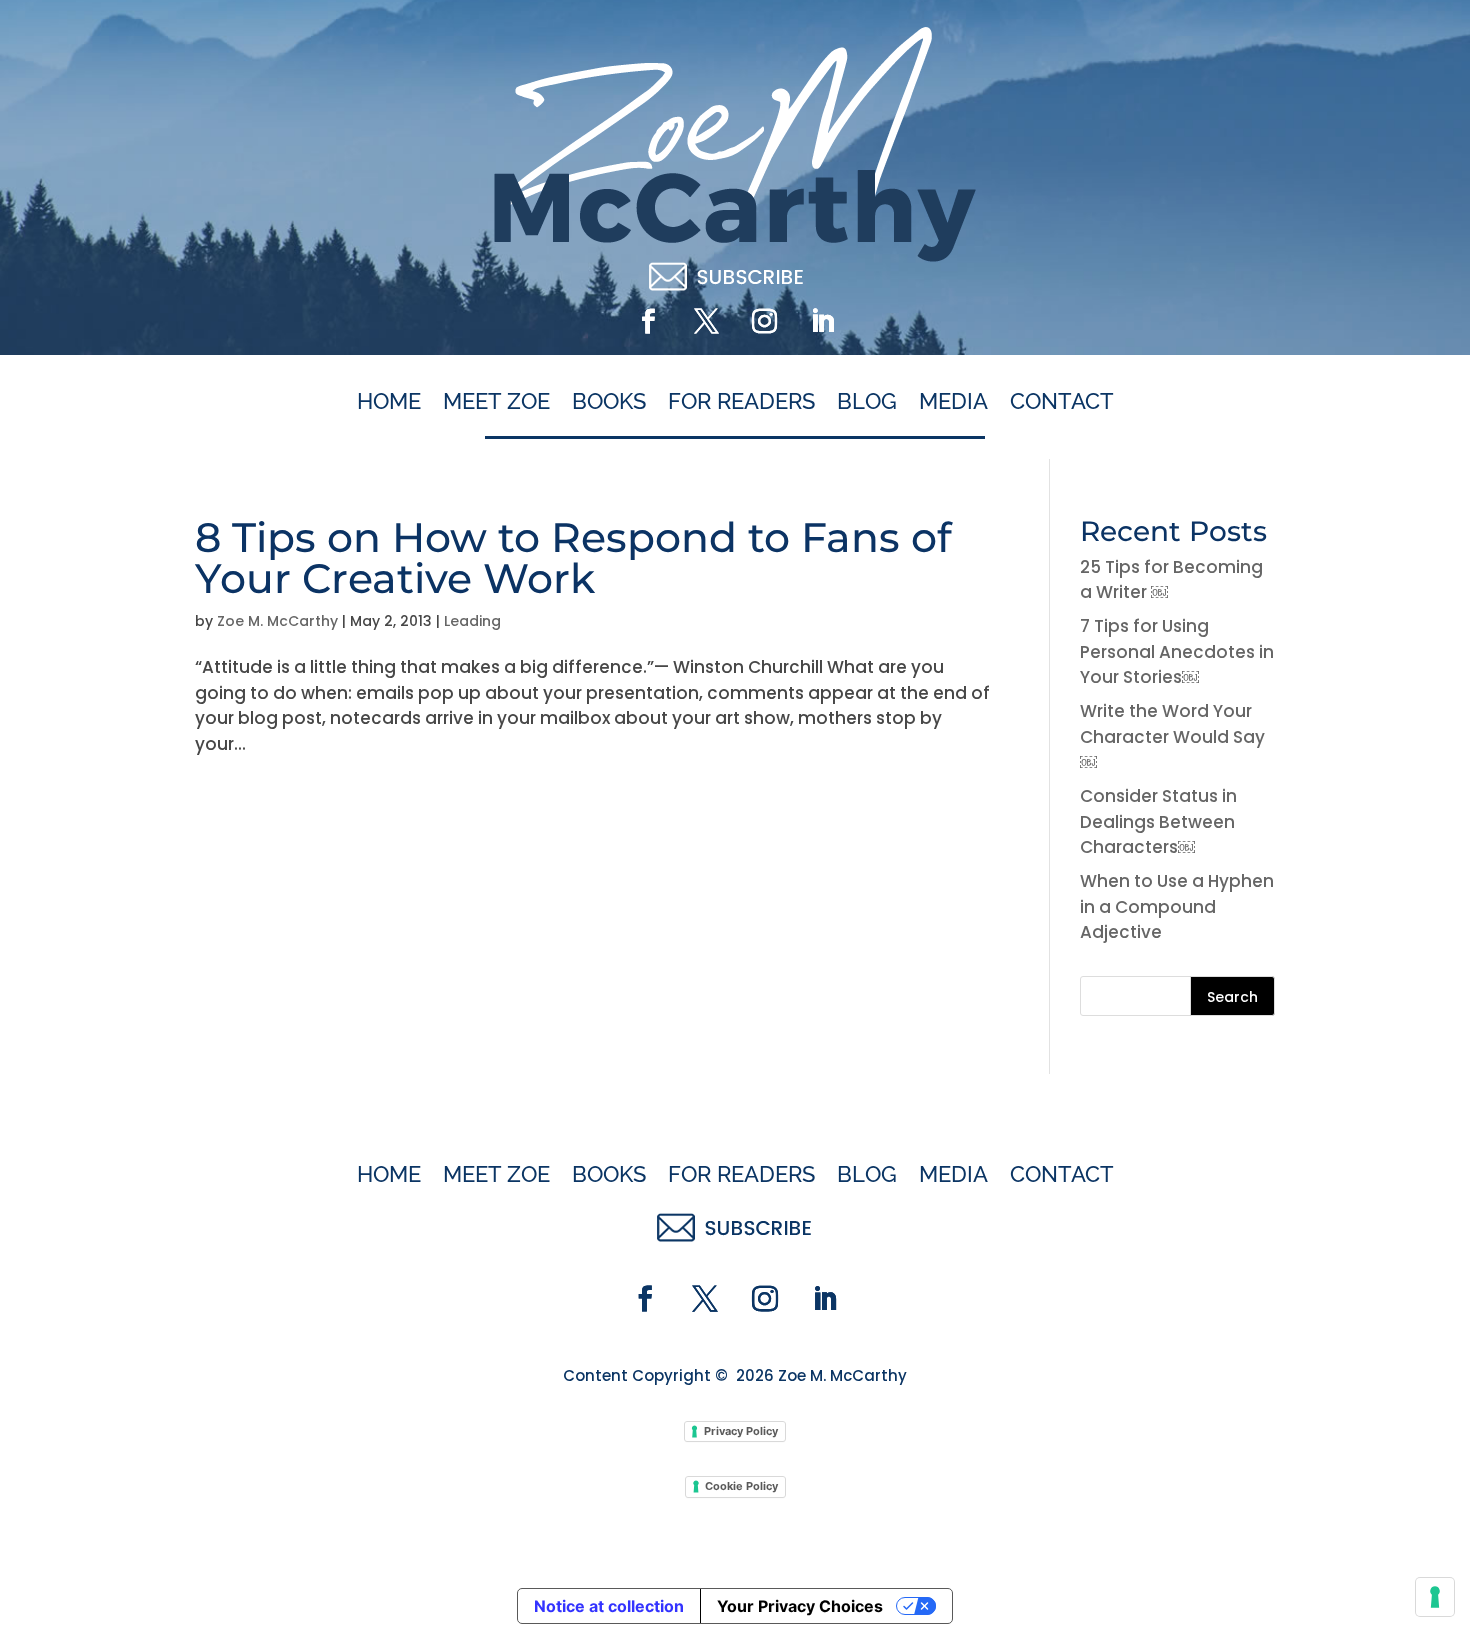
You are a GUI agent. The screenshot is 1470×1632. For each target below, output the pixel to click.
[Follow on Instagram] (764, 322)
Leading (472, 621)
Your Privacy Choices (800, 1606)
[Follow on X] (706, 322)
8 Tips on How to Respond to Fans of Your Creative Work (573, 557)
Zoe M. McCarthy (277, 621)
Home (389, 402)
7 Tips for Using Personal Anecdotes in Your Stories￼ (1177, 651)
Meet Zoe (496, 402)
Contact (1062, 402)
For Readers (741, 402)
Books (609, 402)
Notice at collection (609, 1606)
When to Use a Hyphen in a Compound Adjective (1177, 906)
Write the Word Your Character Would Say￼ (1172, 736)
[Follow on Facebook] (648, 322)
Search (1232, 997)
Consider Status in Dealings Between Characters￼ (1158, 821)
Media (953, 402)
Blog (867, 402)
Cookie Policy (741, 1486)
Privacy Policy (741, 1431)
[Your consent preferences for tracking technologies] (1435, 1597)
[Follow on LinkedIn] (822, 322)
